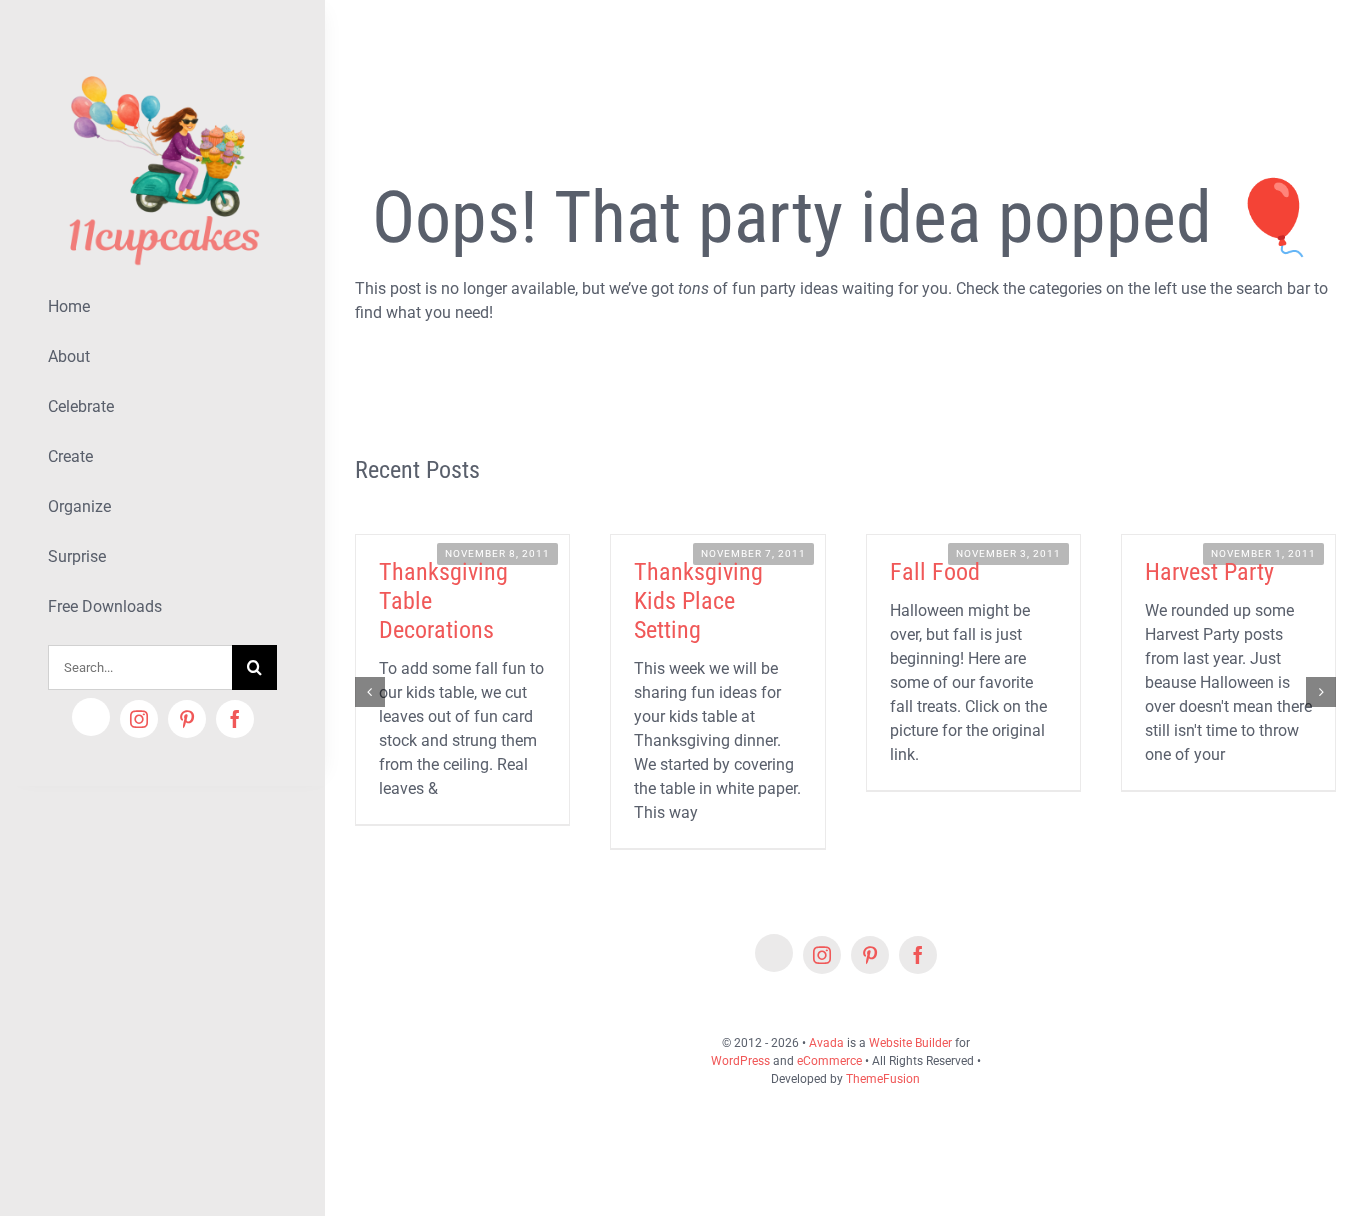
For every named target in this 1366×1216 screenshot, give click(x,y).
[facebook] (235, 719)
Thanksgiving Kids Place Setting (698, 601)
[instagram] (139, 719)
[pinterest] (187, 719)
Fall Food (935, 572)
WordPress (740, 1061)
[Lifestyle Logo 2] (162, 67)
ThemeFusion (883, 1079)
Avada (826, 1043)
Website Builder (910, 1043)
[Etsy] (91, 717)
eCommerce (829, 1061)
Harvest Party (1209, 572)
